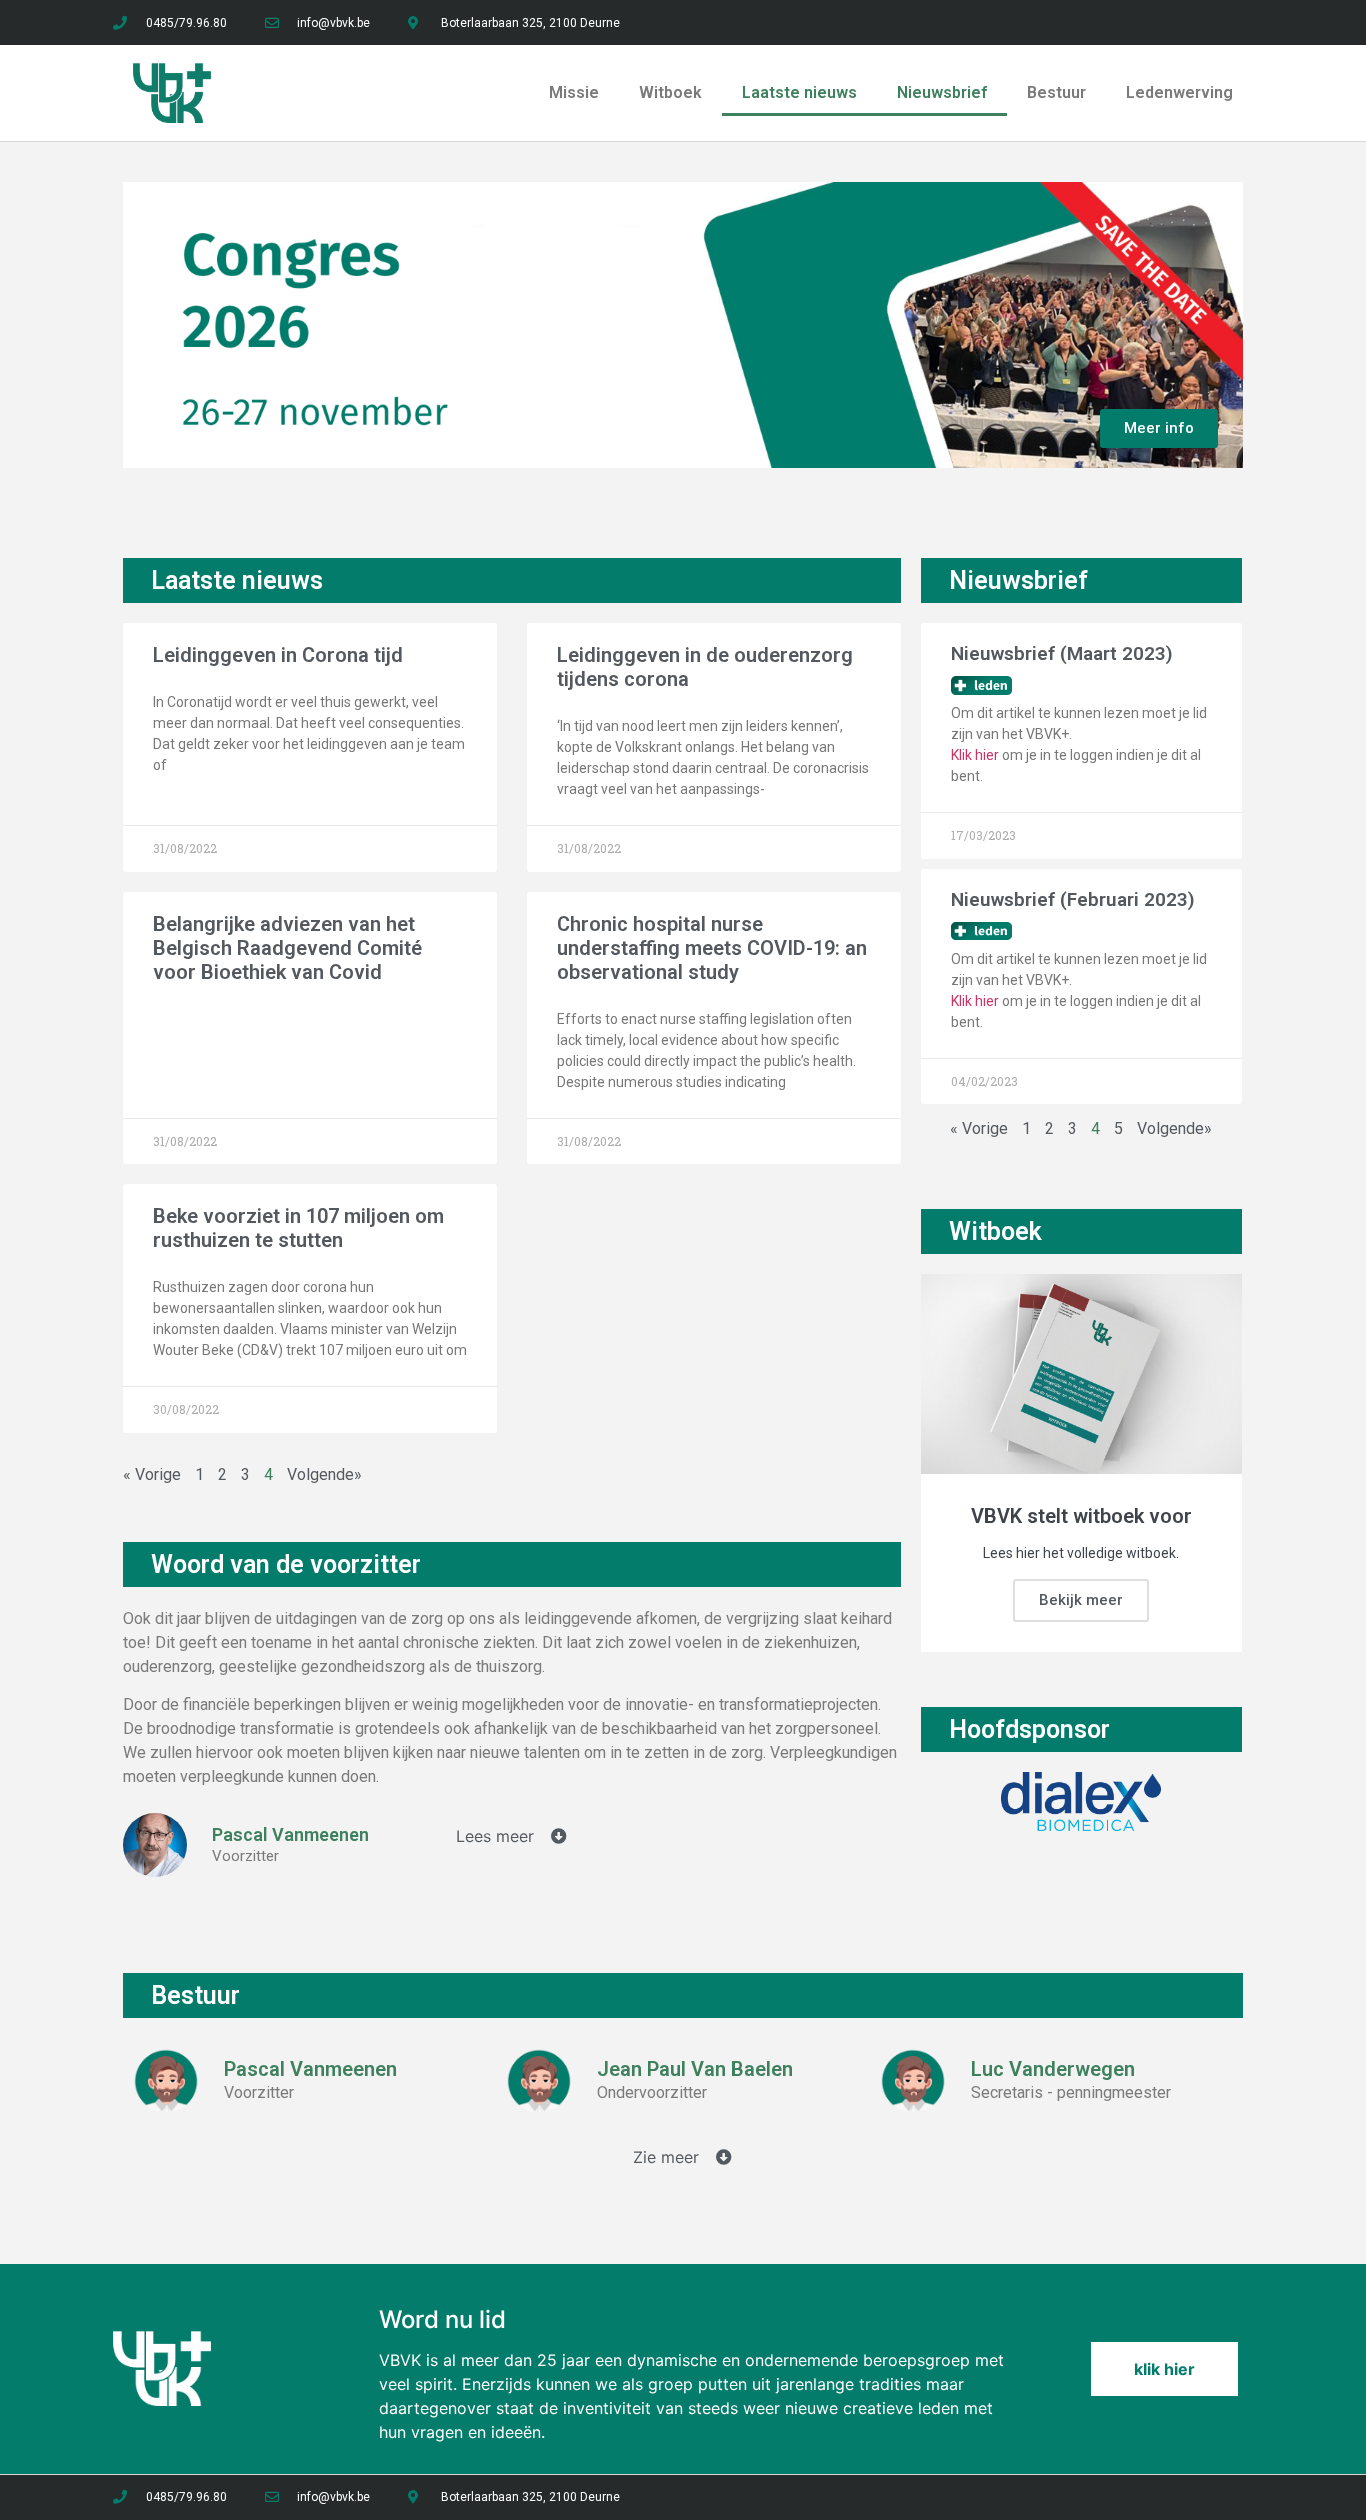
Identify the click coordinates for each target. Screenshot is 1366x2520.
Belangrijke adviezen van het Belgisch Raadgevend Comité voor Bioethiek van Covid (287, 948)
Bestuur (1056, 92)
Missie (574, 92)
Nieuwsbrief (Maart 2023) (1062, 653)
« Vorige (154, 1474)
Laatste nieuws (799, 92)
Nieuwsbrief (942, 92)
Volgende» (1174, 1128)
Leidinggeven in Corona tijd (278, 655)
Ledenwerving (1179, 92)
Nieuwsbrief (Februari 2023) (1073, 899)
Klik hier (975, 755)
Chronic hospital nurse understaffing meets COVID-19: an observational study (712, 948)
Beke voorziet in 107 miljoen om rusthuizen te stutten (298, 1228)
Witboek (670, 92)
